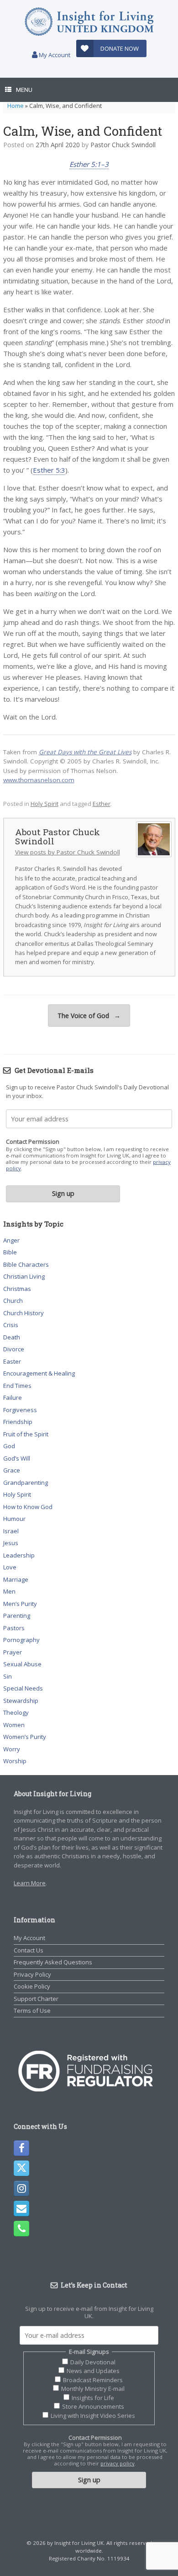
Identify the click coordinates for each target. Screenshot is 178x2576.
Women (14, 1725)
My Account (54, 55)
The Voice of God (89, 1016)
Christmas (17, 1289)
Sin (8, 1676)
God (9, 1446)
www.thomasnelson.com (39, 780)
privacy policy (118, 2463)
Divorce (14, 1349)
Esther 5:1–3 (89, 164)
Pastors (14, 1628)
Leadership (19, 1555)
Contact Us (29, 1950)
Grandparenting (26, 1483)
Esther (102, 804)
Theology (16, 1712)
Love (10, 1567)
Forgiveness (20, 1410)
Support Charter (36, 1999)
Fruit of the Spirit (26, 1434)
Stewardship (21, 1701)
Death (12, 1337)
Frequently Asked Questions (53, 1962)
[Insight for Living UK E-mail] (21, 2208)
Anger (11, 1240)
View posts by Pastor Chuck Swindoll (68, 852)
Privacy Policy (32, 1974)
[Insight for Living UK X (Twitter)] (21, 2168)
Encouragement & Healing (39, 1373)
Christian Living (24, 1276)
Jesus (11, 1543)
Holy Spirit (44, 804)
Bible (10, 1252)
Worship (15, 1761)
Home (16, 106)
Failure (13, 1397)
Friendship (18, 1422)
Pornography (21, 1640)
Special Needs (23, 1688)
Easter (12, 1361)
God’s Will (17, 1458)
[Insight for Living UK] (89, 22)
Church (13, 1301)
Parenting (17, 1616)
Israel (11, 1531)
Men (9, 1591)
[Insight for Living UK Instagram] (21, 2188)
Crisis (11, 1325)
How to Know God (28, 1507)
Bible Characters (26, 1264)
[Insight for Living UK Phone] (21, 2229)
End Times (17, 1386)
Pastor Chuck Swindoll (123, 145)
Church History (24, 1313)
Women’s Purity (25, 1737)
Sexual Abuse (22, 1664)
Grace (12, 1470)
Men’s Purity (20, 1604)
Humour (14, 1519)
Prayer (13, 1652)
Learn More (30, 1883)
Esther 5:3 (49, 470)
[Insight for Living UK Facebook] (21, 2148)
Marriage (16, 1579)
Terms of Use (32, 2011)
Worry (12, 1749)
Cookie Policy (32, 1986)
